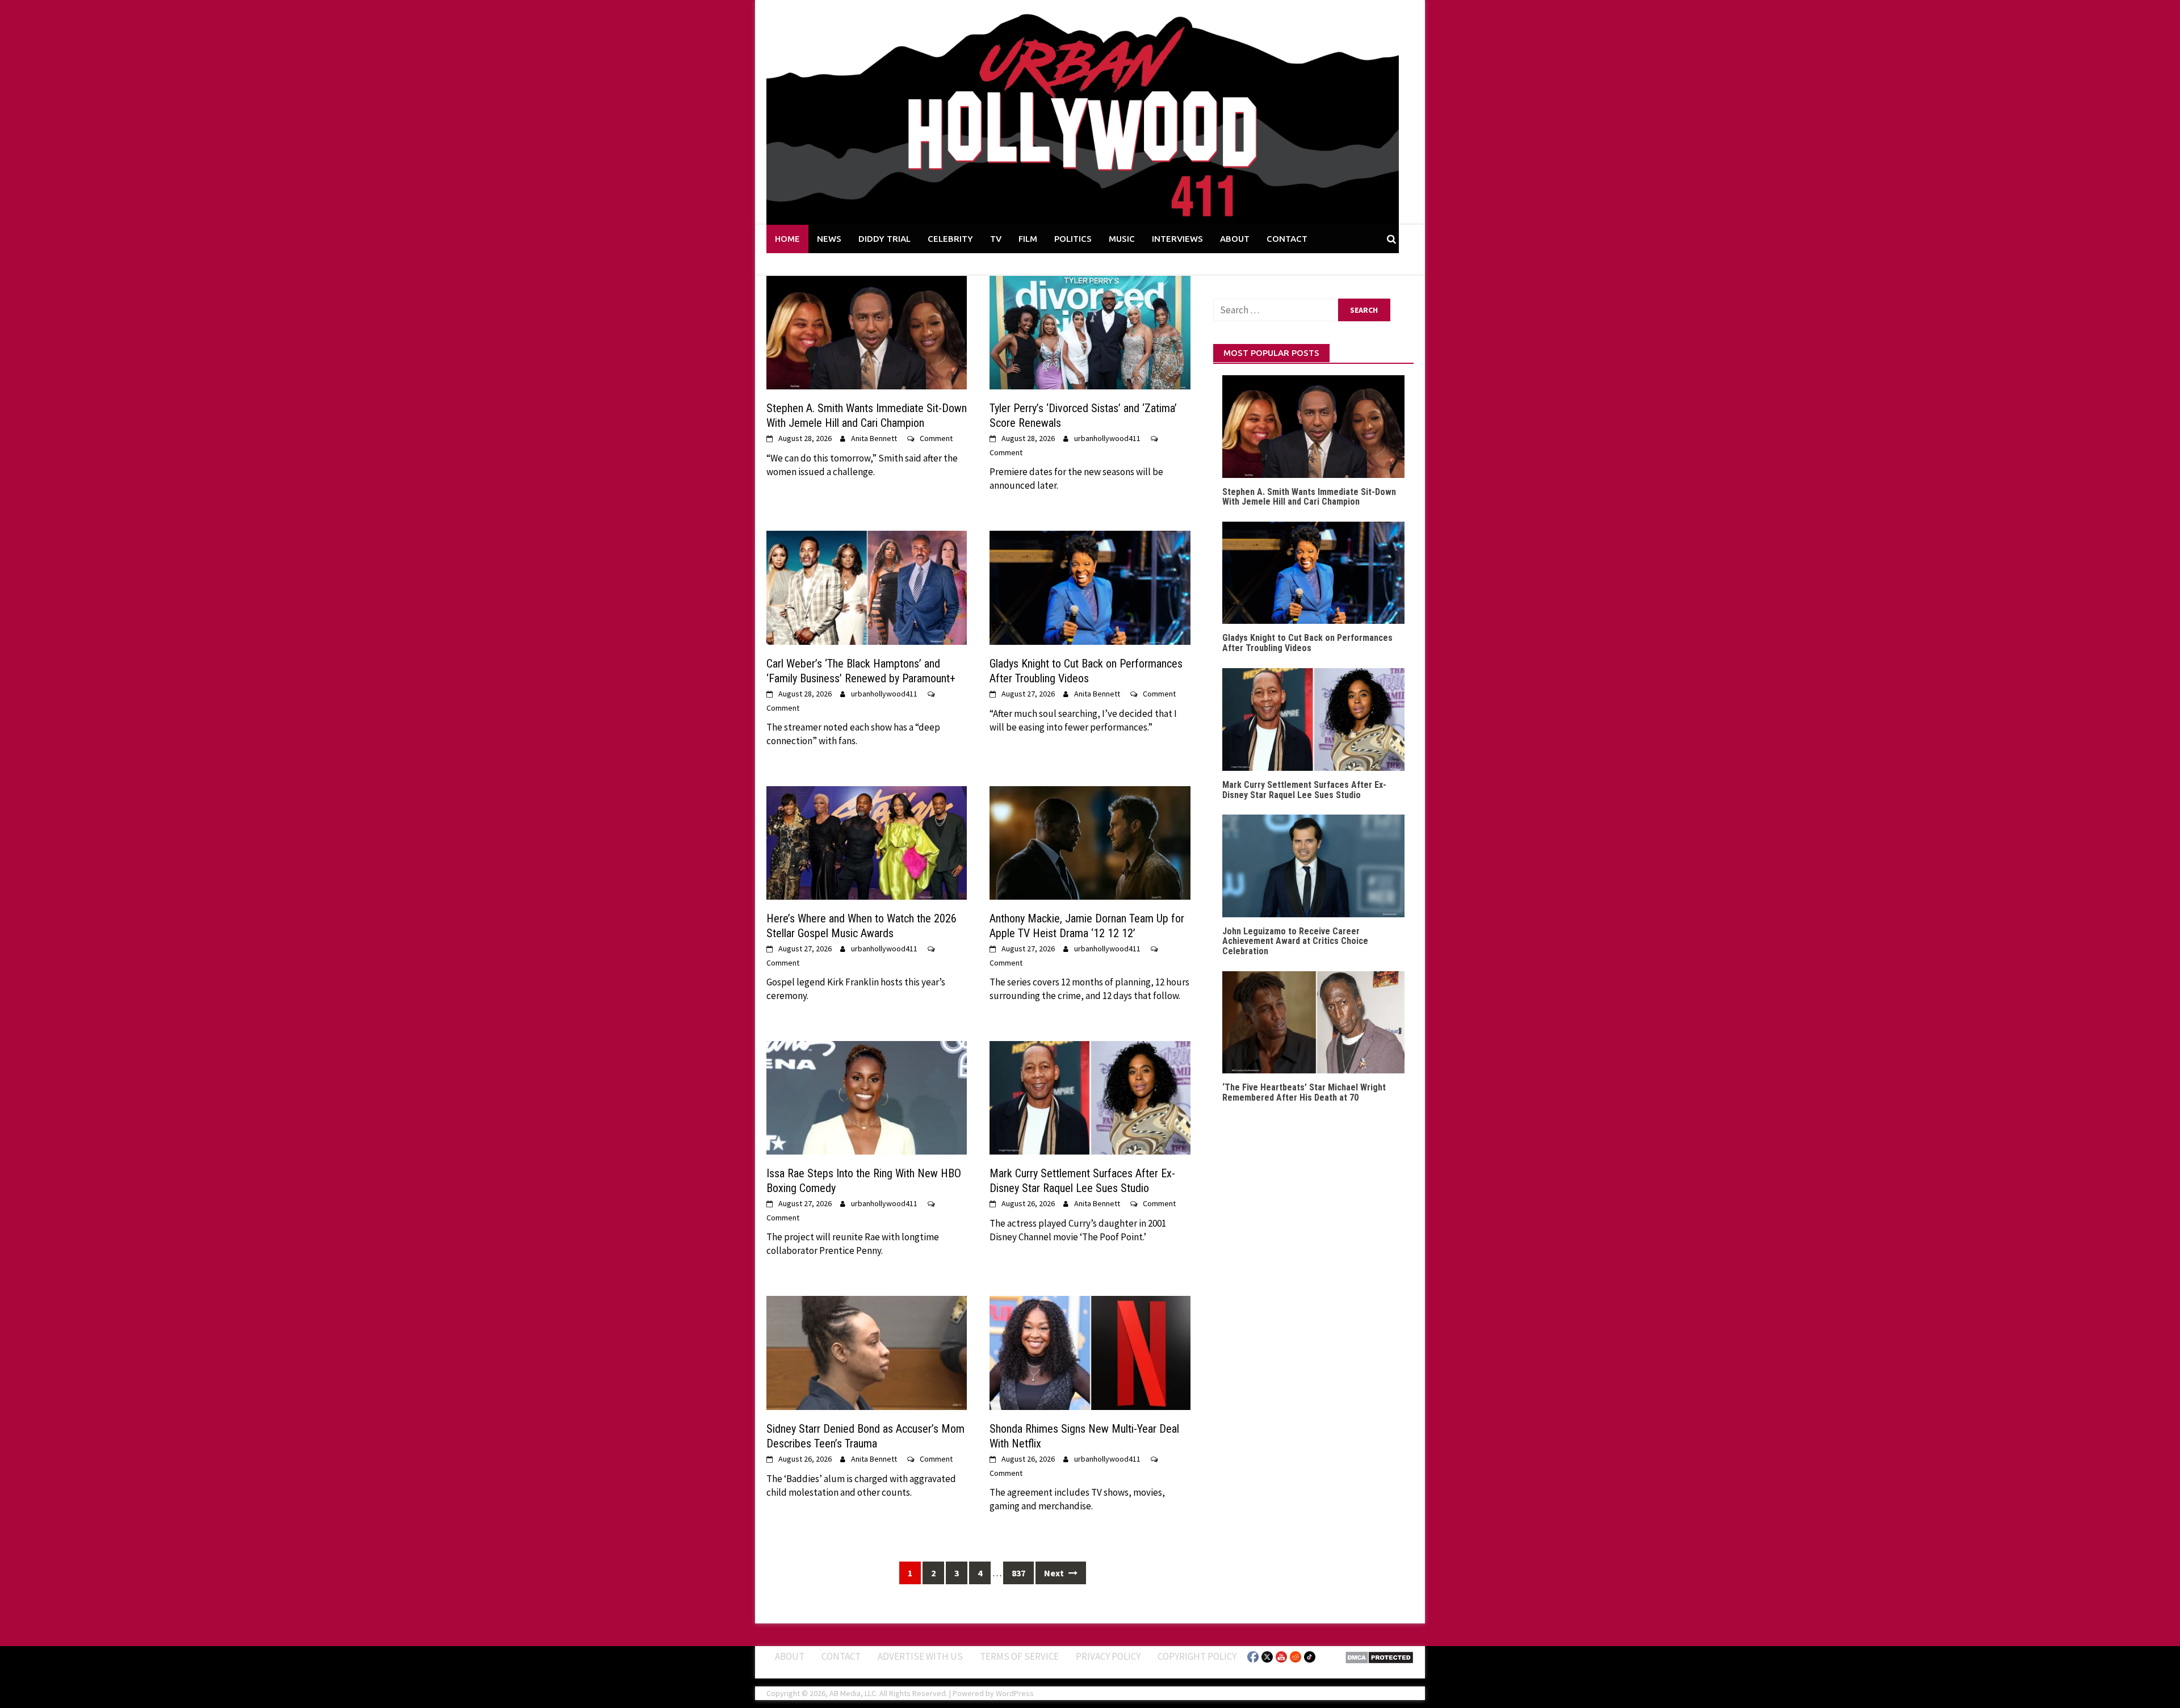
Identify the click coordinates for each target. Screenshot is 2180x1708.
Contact (841, 1656)
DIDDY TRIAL (884, 239)
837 (1018, 1573)
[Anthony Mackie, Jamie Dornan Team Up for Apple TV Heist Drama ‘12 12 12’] (1090, 842)
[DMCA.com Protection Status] (1379, 1656)
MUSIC (1122, 239)
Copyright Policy (1197, 1656)
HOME (787, 239)
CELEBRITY (950, 239)
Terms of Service (1019, 1656)
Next (1055, 1573)
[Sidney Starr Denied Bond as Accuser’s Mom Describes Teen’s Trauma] (867, 1352)
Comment (936, 438)
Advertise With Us (920, 1656)
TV (996, 239)
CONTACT (1287, 239)
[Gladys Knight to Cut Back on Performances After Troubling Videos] (1090, 587)
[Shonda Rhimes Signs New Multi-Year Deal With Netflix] (1090, 1352)
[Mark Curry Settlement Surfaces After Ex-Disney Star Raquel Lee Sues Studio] (1090, 1097)
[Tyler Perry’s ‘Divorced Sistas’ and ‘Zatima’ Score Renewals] (1090, 331)
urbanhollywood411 (1107, 438)
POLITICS (1073, 239)
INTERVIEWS (1177, 239)
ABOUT (1235, 239)
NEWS (829, 239)
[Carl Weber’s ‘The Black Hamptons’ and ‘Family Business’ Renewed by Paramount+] (867, 587)
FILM (1028, 239)
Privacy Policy (1108, 1656)
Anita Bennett (874, 438)
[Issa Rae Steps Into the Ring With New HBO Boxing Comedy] (867, 1097)
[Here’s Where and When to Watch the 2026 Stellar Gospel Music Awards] (867, 842)
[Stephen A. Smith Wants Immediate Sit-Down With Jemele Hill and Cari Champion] (867, 331)
